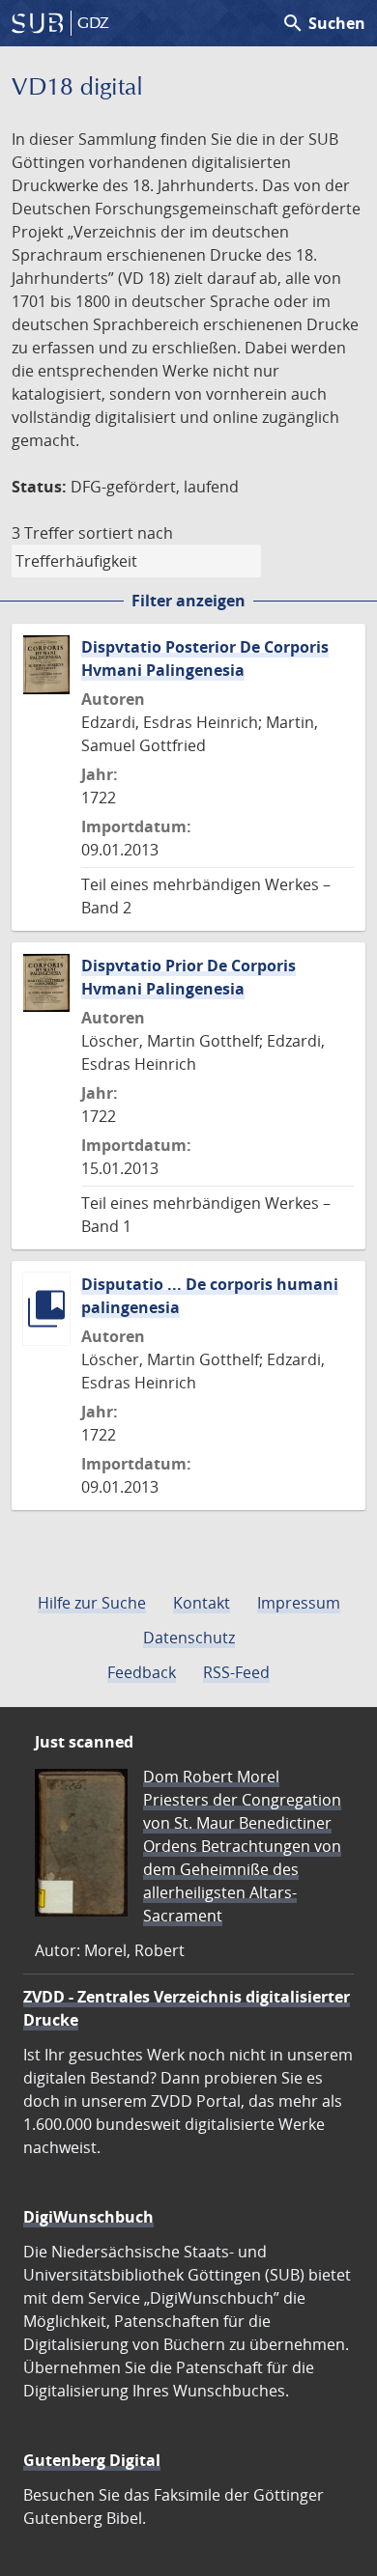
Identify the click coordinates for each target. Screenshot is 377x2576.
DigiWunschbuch (88, 2217)
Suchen (323, 23)
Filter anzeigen (188, 601)
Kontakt (202, 1603)
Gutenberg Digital (92, 2460)
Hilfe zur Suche (92, 1603)
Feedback (142, 1672)
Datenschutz (189, 1638)
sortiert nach (126, 533)
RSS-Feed (236, 1672)
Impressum (299, 1603)
